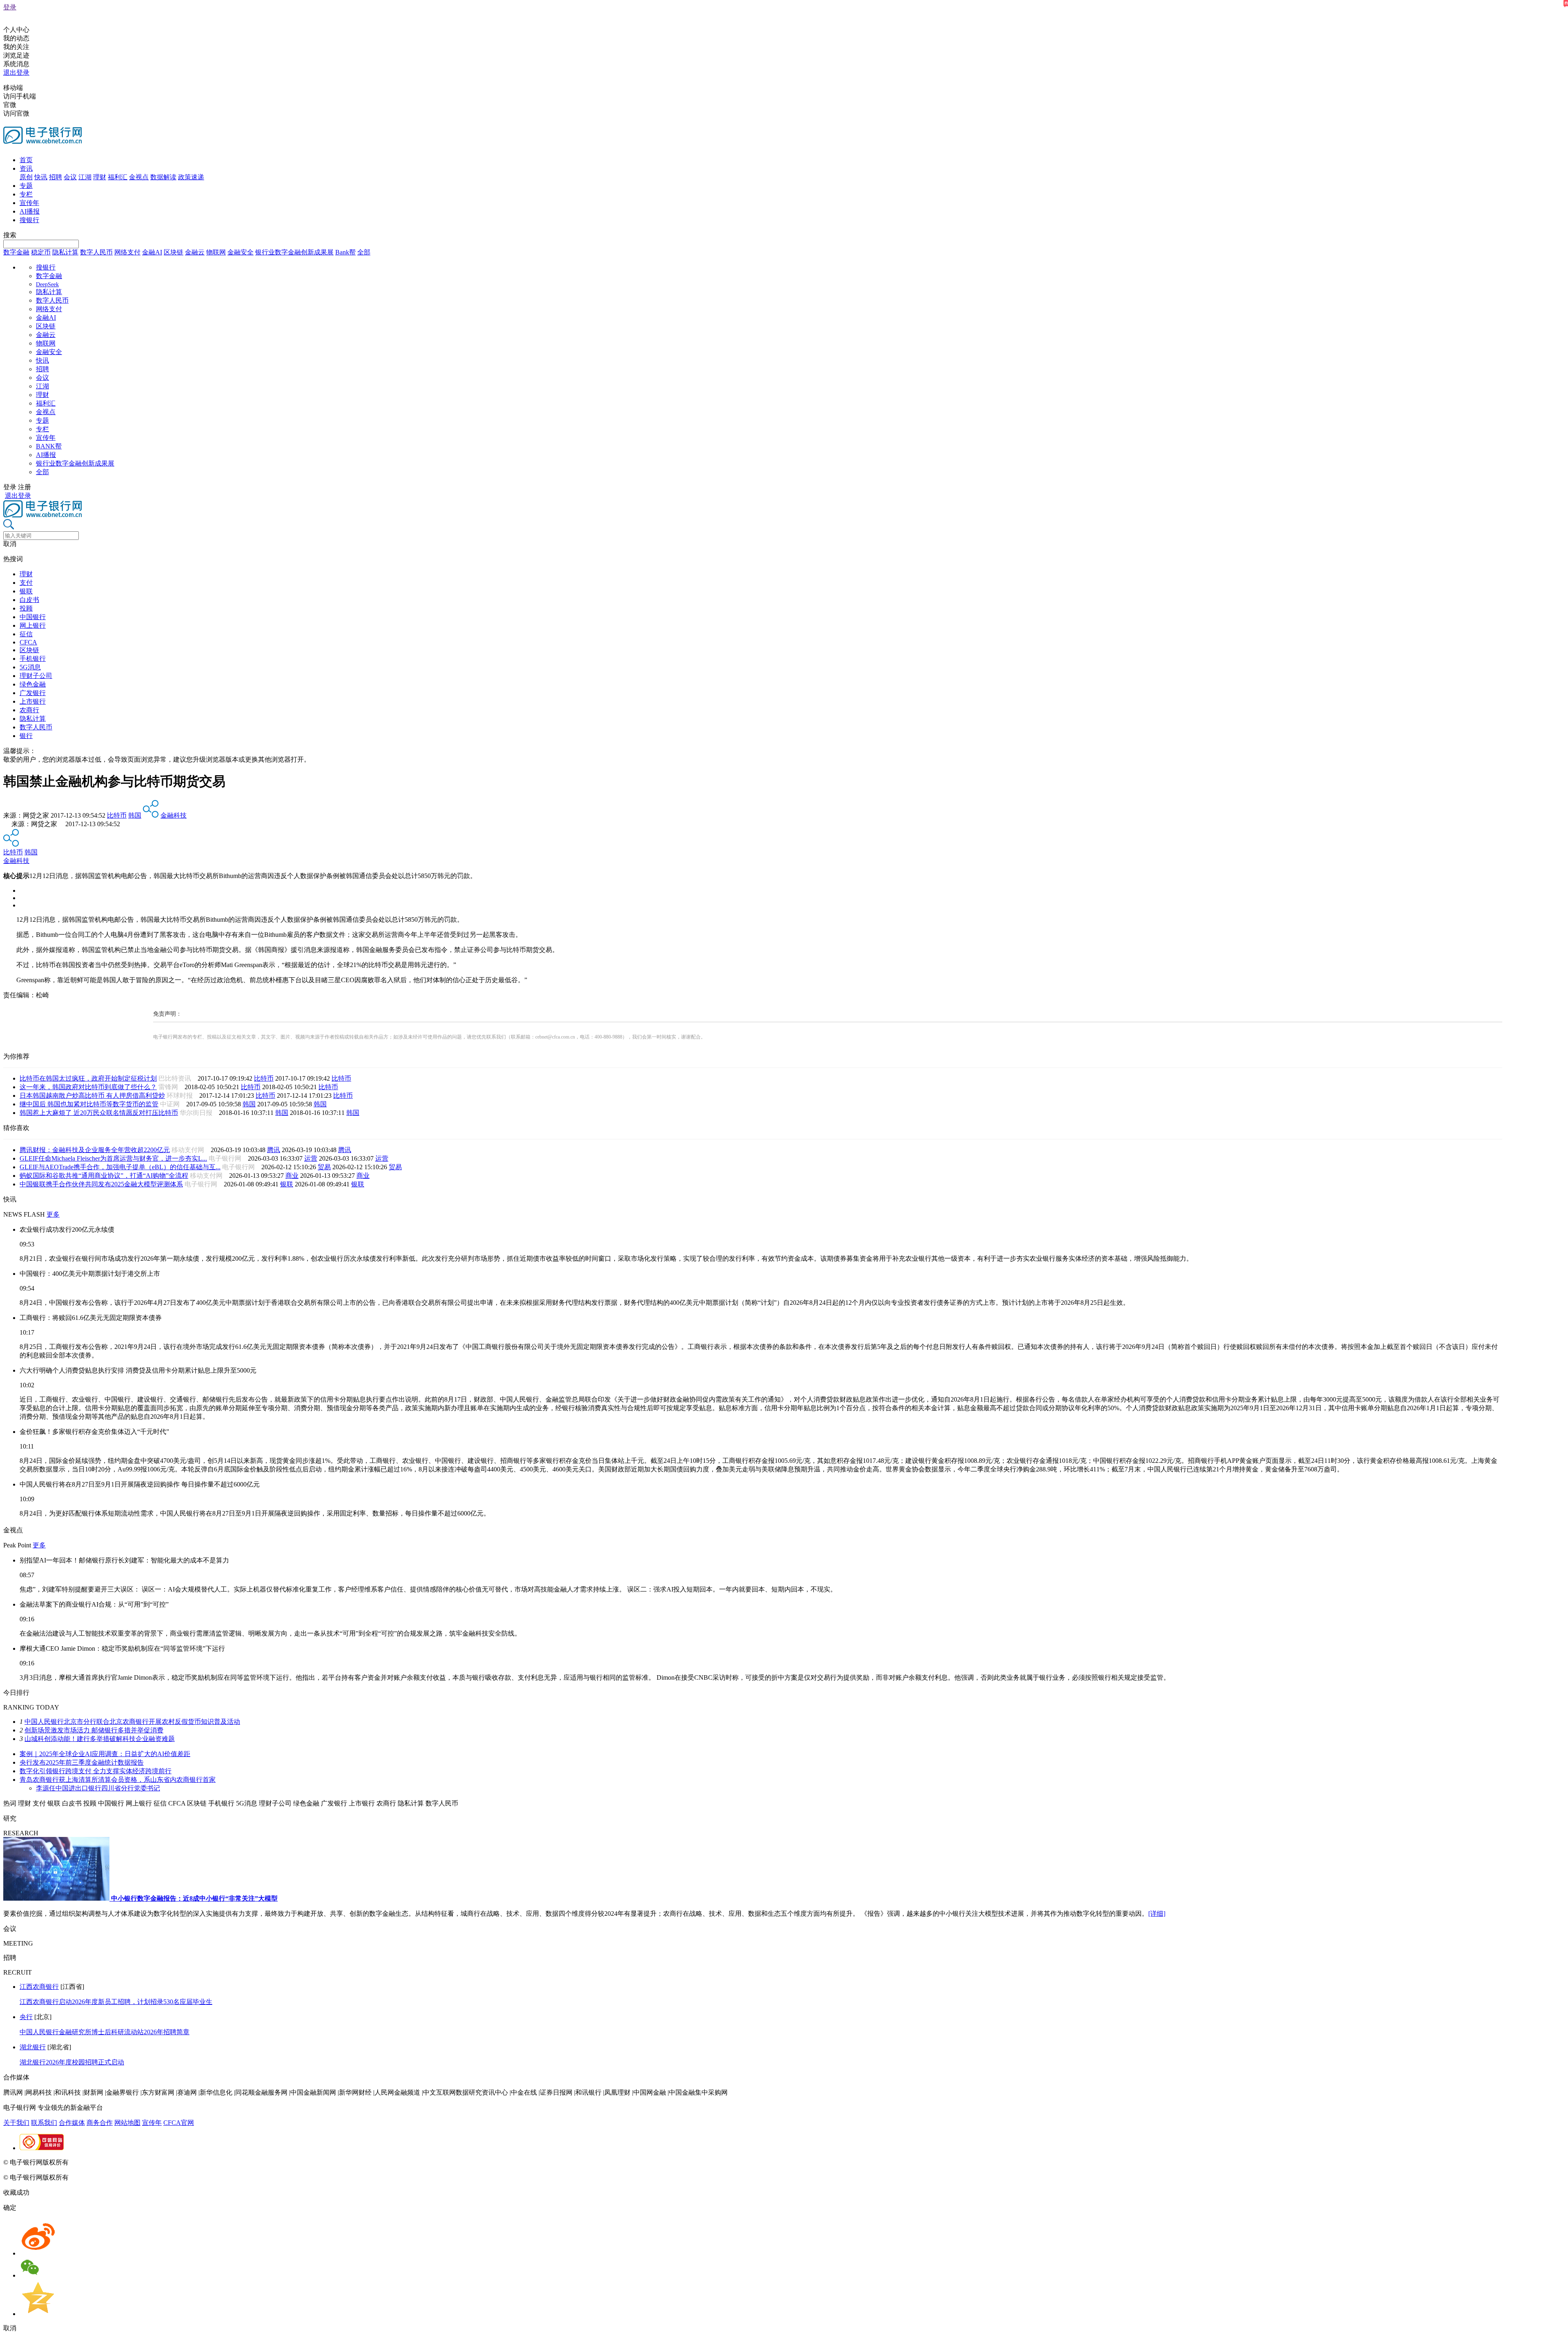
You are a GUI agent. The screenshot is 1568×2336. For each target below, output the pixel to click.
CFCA (28, 642)
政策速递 (191, 177)
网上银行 (33, 625)
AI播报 (30, 211)
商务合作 (100, 2123)
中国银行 (33, 617)
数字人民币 (96, 252)
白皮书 (29, 600)
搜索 (10, 235)
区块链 (174, 252)
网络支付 (127, 252)
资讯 (26, 168)
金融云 (195, 252)
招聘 (56, 177)
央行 (26, 2017)
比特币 (117, 815)
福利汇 (118, 177)
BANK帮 (49, 446)
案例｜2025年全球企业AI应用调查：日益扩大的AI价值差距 (105, 1754)
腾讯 (274, 1150)
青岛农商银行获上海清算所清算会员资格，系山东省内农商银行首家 (118, 1780)
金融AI (152, 252)
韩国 (135, 815)
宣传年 (29, 203)
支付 (26, 583)
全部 (364, 252)
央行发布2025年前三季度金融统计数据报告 (82, 1762)
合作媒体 (72, 2123)
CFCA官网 (179, 2123)
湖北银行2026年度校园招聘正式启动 (72, 2062)
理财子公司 (36, 676)
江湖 (85, 177)
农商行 (29, 710)
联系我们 (44, 2123)
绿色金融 (33, 684)
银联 (26, 591)
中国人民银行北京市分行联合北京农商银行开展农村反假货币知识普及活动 (132, 1722)
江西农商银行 (39, 1987)
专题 (26, 186)
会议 (70, 177)
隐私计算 (65, 252)
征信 (26, 634)
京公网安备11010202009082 (177, 2162)
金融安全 (241, 252)
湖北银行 (33, 2047)
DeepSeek (47, 284)
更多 (53, 1214)
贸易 (324, 1167)
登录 (10, 7)
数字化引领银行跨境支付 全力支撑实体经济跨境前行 (96, 1771)
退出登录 (16, 72)
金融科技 (174, 815)
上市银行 (33, 701)
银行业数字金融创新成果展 (294, 252)
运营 (311, 1158)
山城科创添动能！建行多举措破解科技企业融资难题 (100, 1739)
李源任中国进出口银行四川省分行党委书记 (98, 1788)
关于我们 (16, 2123)
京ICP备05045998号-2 (101, 2162)
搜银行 (29, 220)
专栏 (26, 194)
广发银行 (33, 693)
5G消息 (30, 667)
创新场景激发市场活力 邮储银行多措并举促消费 (94, 1730)
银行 (26, 736)
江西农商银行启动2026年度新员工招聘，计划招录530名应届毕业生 (116, 2002)
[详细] (1157, 1914)
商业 (292, 1176)
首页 (26, 160)
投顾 (26, 608)
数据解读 (163, 177)
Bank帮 (345, 252)
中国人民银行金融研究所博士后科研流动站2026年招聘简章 (105, 2032)
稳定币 (41, 252)
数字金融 (16, 252)
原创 (26, 177)
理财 (100, 177)
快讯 (41, 177)
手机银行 (33, 659)
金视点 (139, 177)
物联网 (216, 252)
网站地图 (127, 2123)
